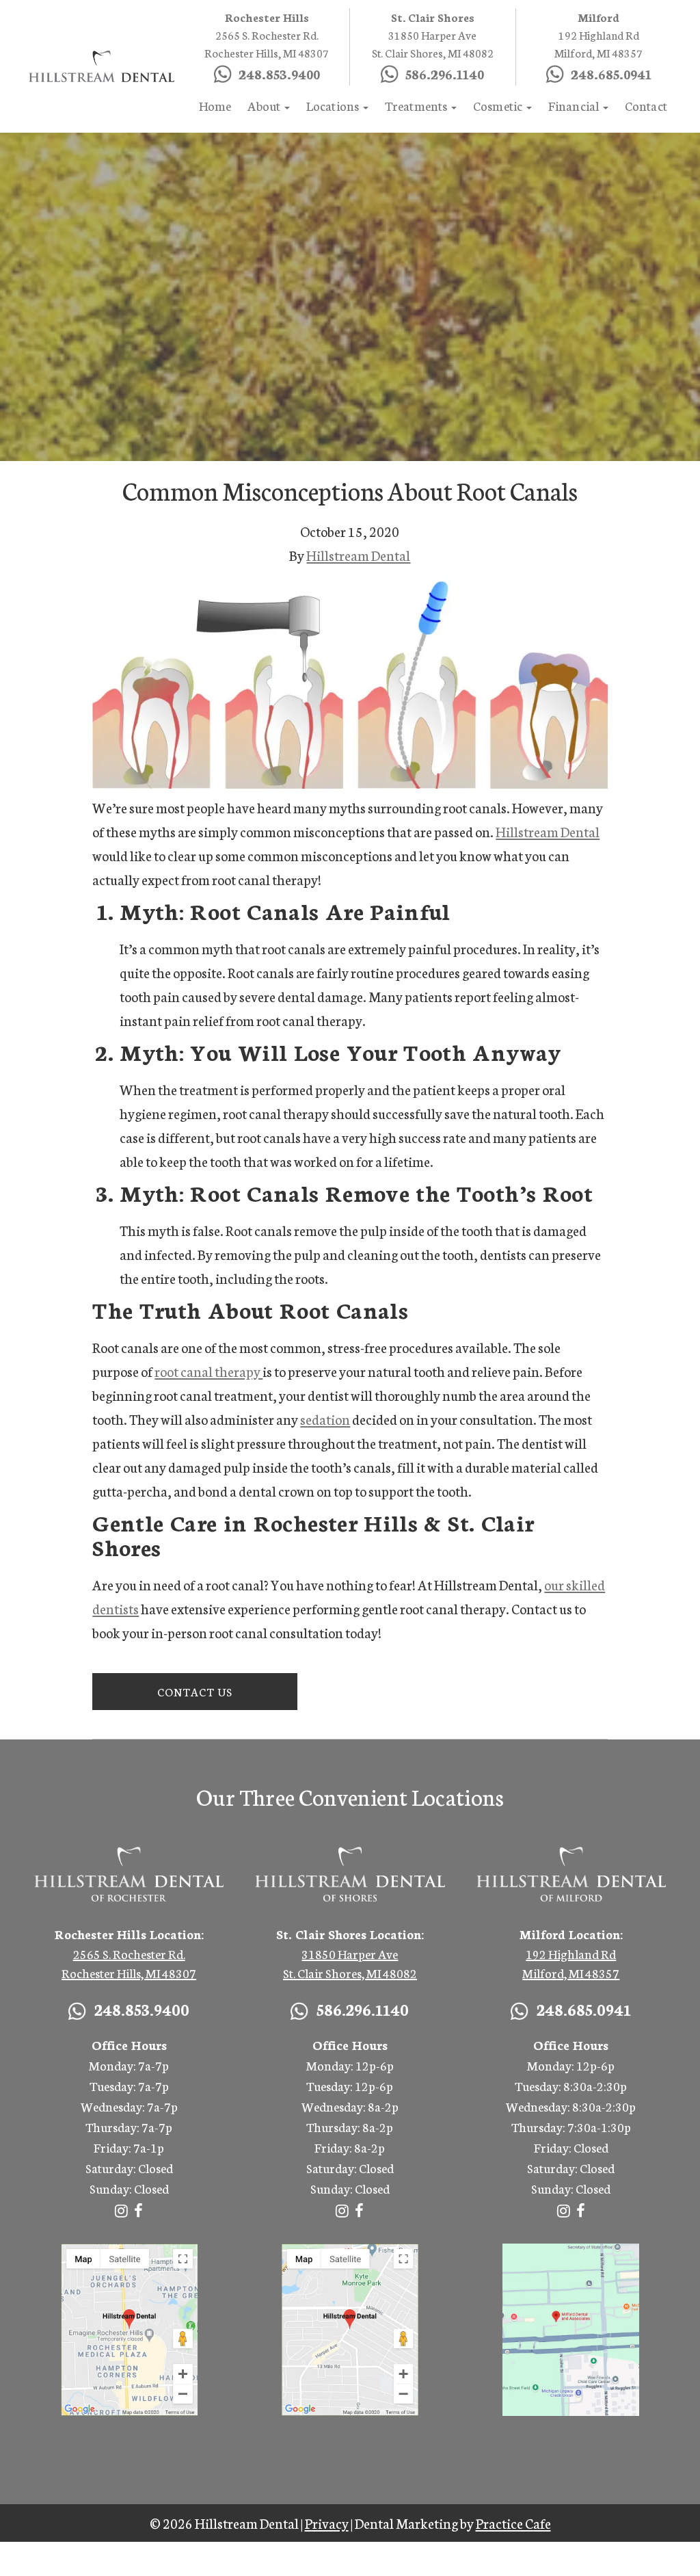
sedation (325, 1419)
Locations (334, 105)
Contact (646, 105)
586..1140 (445, 73)
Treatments (417, 105)
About (265, 105)
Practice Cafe (513, 2523)
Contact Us (195, 1691)
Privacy (327, 2523)
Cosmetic (499, 105)
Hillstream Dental (358, 555)
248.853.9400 (279, 73)
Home (215, 105)
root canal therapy (208, 1371)
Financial (575, 105)
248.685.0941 (611, 73)
